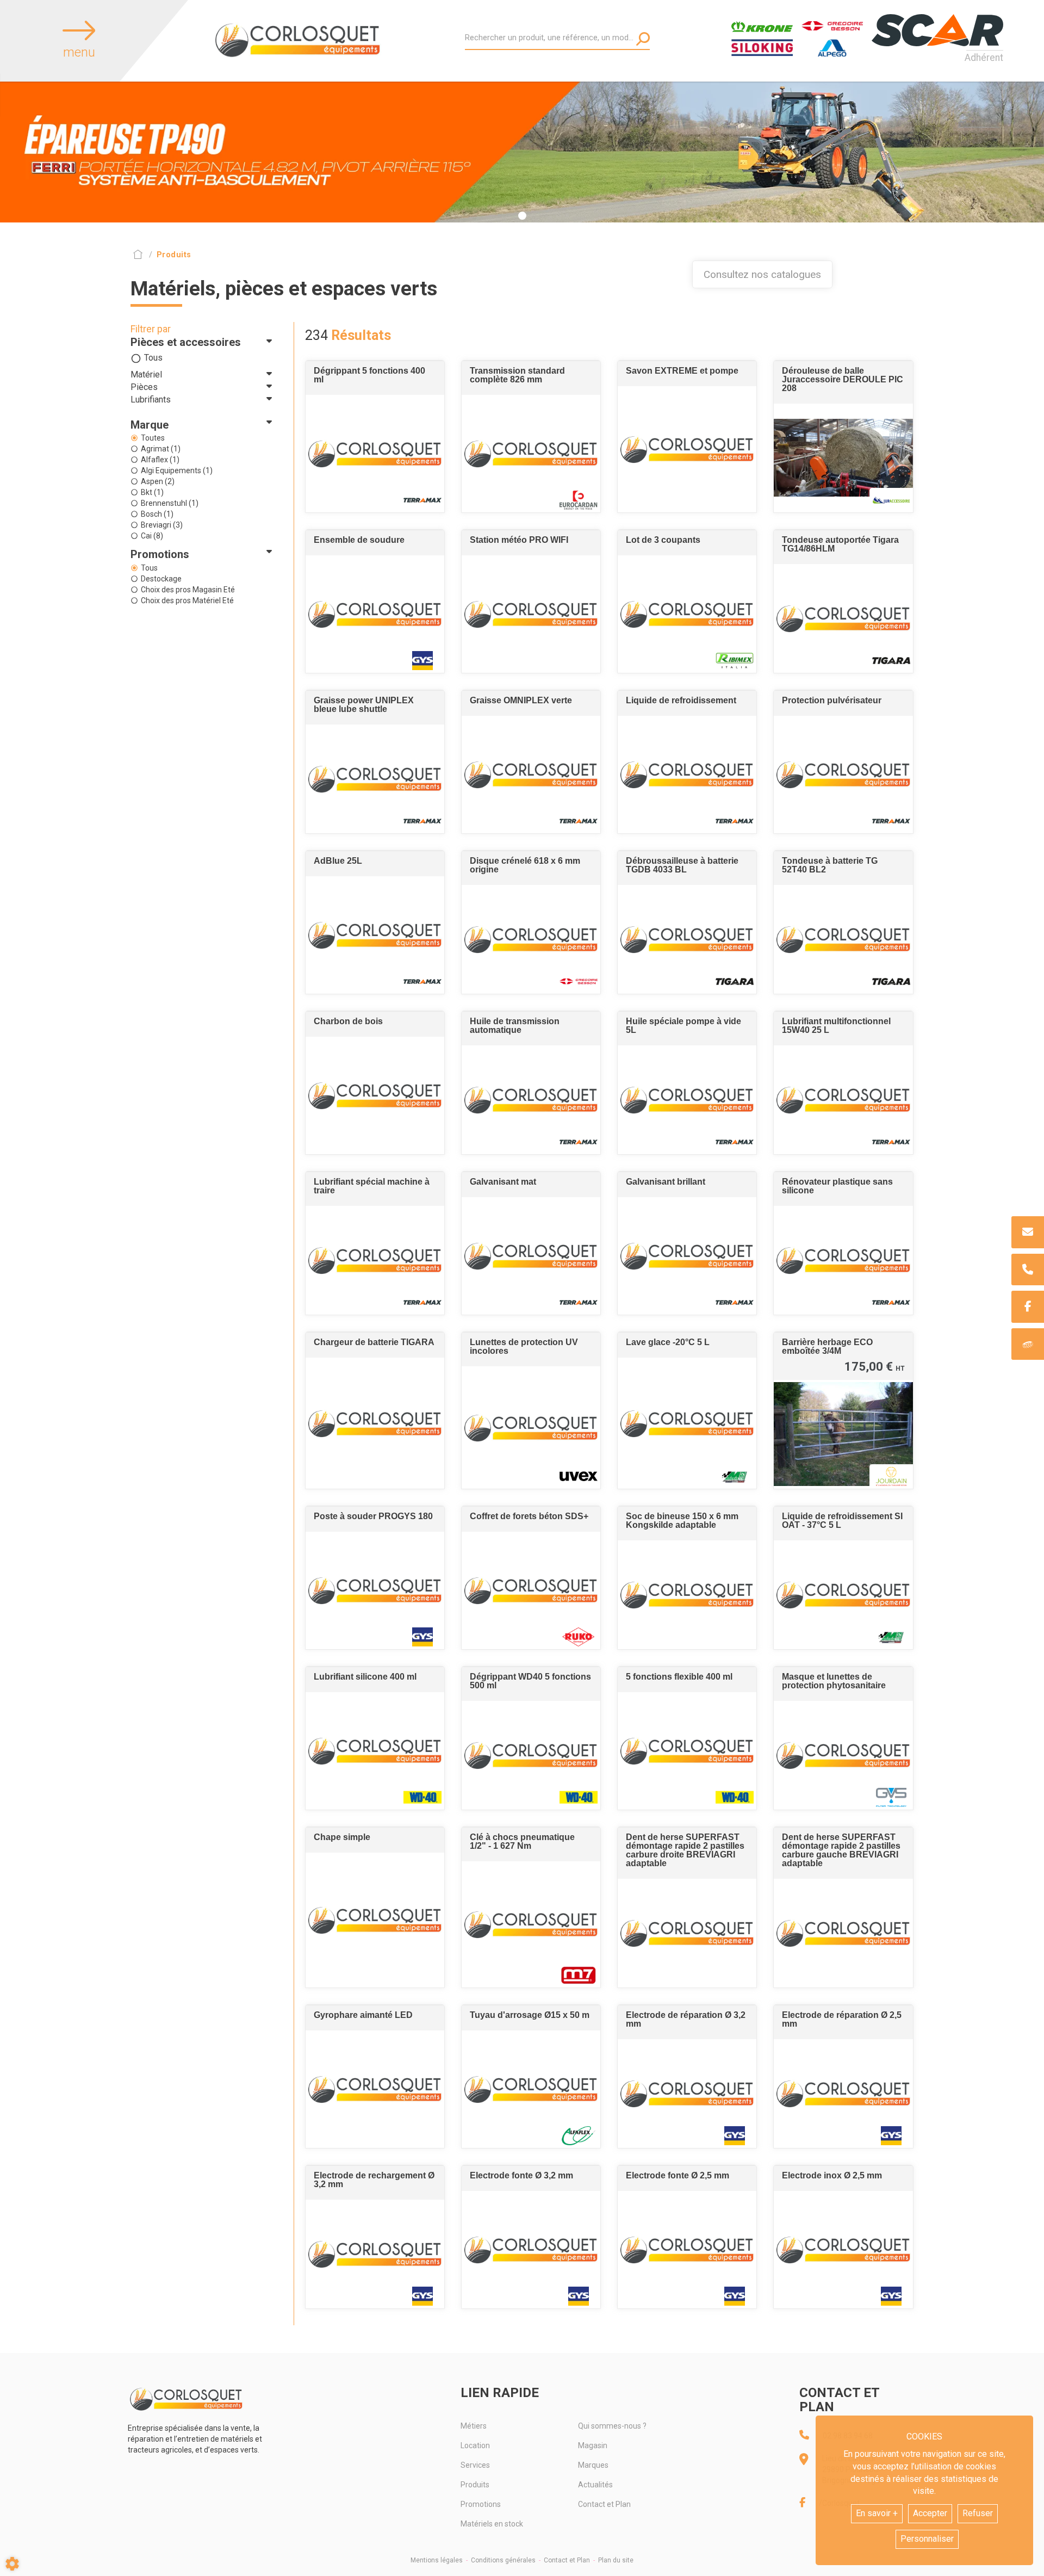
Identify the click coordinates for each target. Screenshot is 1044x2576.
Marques (593, 2465)
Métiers (474, 2426)
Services (475, 2465)
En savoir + (877, 2513)
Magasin (593, 2445)
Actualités (595, 2485)
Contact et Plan (604, 2504)
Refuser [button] (978, 2513)
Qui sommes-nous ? (612, 2426)
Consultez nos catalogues (762, 274)
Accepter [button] (930, 2513)
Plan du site (616, 2560)
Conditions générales (503, 2560)
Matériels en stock (492, 2524)
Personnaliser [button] (927, 2539)
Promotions (481, 2504)
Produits (475, 2485)
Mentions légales (437, 2560)
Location (475, 2445)
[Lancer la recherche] (643, 39)
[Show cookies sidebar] (12, 2564)
